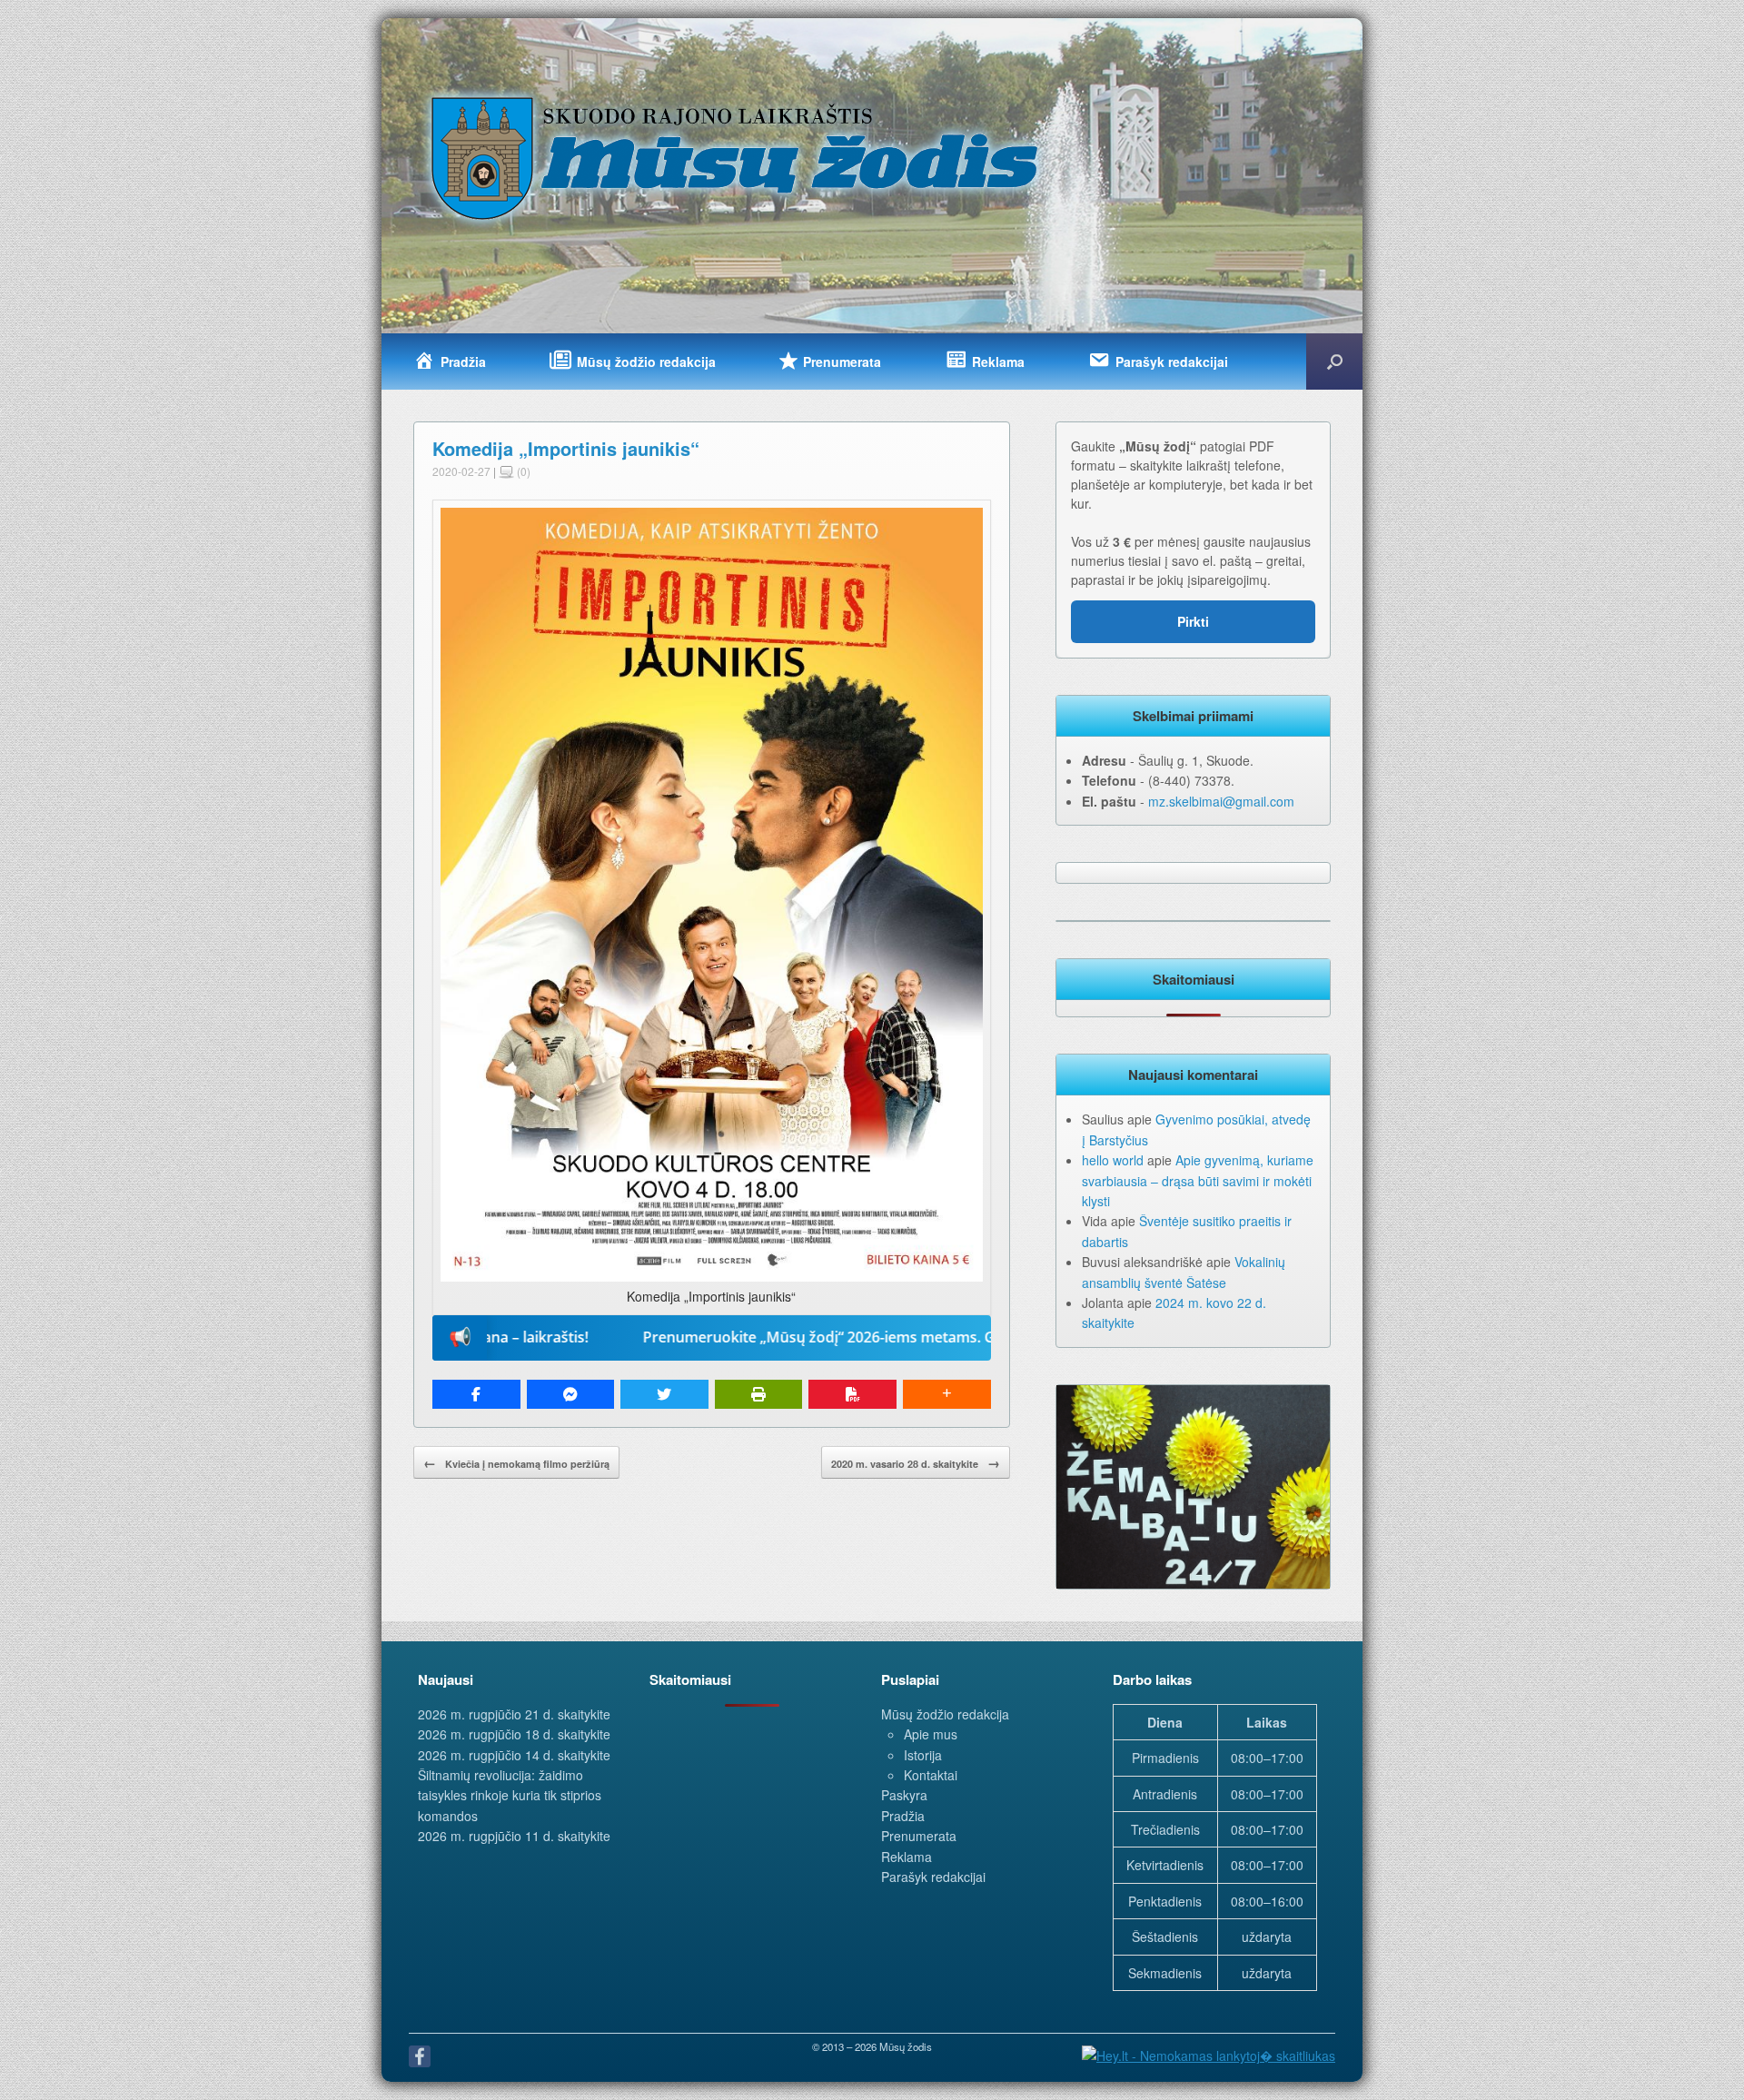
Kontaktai (931, 1775)
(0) (522, 471)
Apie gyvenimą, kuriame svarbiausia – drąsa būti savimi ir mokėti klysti (1198, 1180)
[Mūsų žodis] (737, 157)
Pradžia (903, 1816)
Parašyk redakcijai (933, 1877)
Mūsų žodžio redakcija (945, 1714)
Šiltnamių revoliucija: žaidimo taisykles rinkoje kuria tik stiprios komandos (510, 1795)
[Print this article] (759, 1394)
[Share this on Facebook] (476, 1394)
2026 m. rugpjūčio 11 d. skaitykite (514, 1836)
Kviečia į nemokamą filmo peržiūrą (516, 1462)
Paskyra (904, 1795)
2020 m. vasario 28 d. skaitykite (916, 1462)
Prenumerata (919, 1836)
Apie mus (931, 1734)
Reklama (907, 1857)
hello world (1113, 1160)
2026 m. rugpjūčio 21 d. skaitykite (514, 1714)
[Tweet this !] (664, 1394)
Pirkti (1193, 621)
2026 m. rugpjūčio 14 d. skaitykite (514, 1755)
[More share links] (947, 1394)
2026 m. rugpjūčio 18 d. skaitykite (514, 1734)
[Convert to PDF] (852, 1394)
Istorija (923, 1755)
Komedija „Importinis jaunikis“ (566, 448)
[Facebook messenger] (571, 1394)
